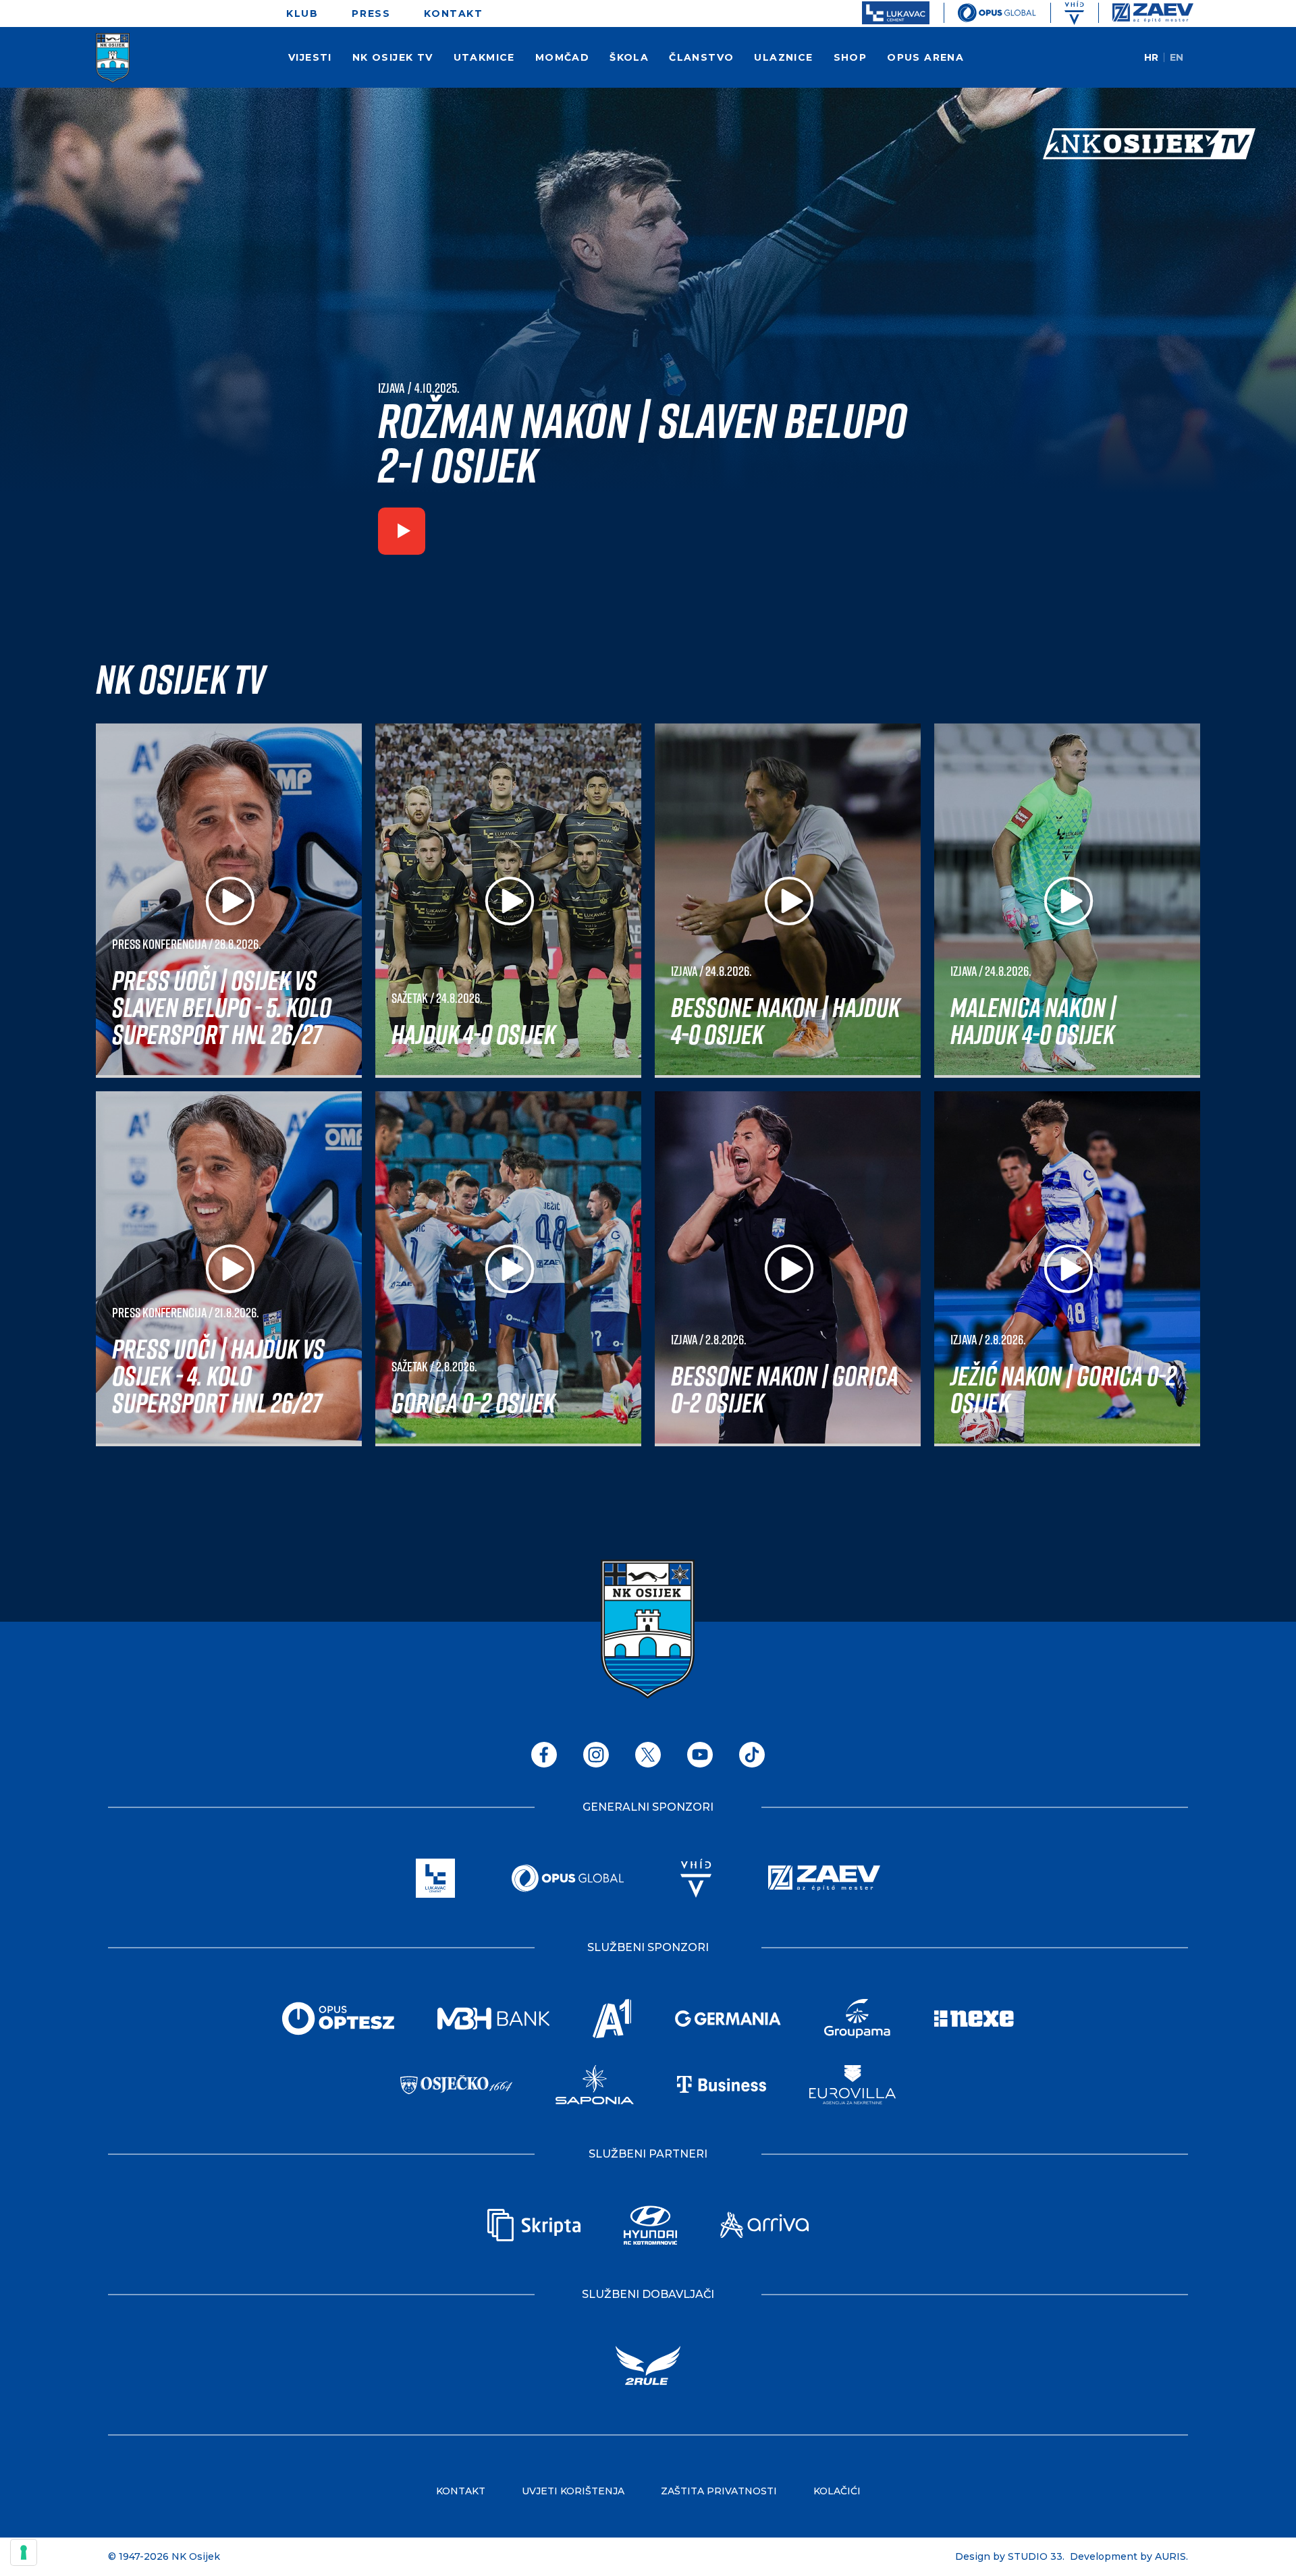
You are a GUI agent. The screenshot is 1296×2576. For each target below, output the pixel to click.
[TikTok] (752, 1755)
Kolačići (837, 2491)
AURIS (1170, 2556)
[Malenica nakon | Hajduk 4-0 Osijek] (1067, 901)
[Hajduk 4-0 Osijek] (508, 901)
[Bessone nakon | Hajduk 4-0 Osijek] (788, 901)
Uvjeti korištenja (573, 2491)
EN (1177, 57)
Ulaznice (783, 57)
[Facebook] (544, 1755)
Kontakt (453, 13)
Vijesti (310, 57)
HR (1151, 57)
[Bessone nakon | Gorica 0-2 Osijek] (788, 1268)
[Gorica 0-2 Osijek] (508, 1268)
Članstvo (701, 57)
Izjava (391, 388)
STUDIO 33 (1035, 2556)
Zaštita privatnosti (719, 2491)
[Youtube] (700, 1755)
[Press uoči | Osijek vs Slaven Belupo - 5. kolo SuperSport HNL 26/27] (229, 901)
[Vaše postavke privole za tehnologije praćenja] (24, 2552)
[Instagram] (596, 1755)
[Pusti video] (402, 534)
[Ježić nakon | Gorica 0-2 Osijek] (1067, 1268)
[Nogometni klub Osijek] (113, 58)
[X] (648, 1755)
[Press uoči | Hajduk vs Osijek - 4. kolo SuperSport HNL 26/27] (229, 1268)
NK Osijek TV (393, 57)
